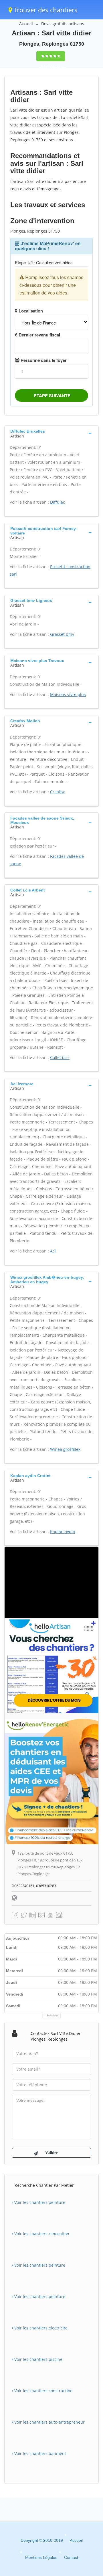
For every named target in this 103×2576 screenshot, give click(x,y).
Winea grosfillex (65, 1449)
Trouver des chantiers (45, 10)
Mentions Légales (41, 2557)
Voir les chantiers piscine (38, 2359)
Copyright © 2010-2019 (42, 2540)
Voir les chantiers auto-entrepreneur (49, 2422)
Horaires (53, 2016)
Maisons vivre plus (68, 694)
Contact (71, 2557)
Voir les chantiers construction (43, 2391)
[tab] (51, 433)
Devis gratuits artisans (63, 24)
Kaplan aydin (63, 1531)
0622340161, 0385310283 (35, 1886)
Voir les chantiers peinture (39, 2202)
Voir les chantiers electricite (40, 2328)
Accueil (26, 24)
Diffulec (58, 502)
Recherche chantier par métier (44, 2185)
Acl (53, 1251)
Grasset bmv (62, 634)
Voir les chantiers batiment (40, 2453)
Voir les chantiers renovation (41, 2234)
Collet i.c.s (60, 1057)
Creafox (57, 792)
